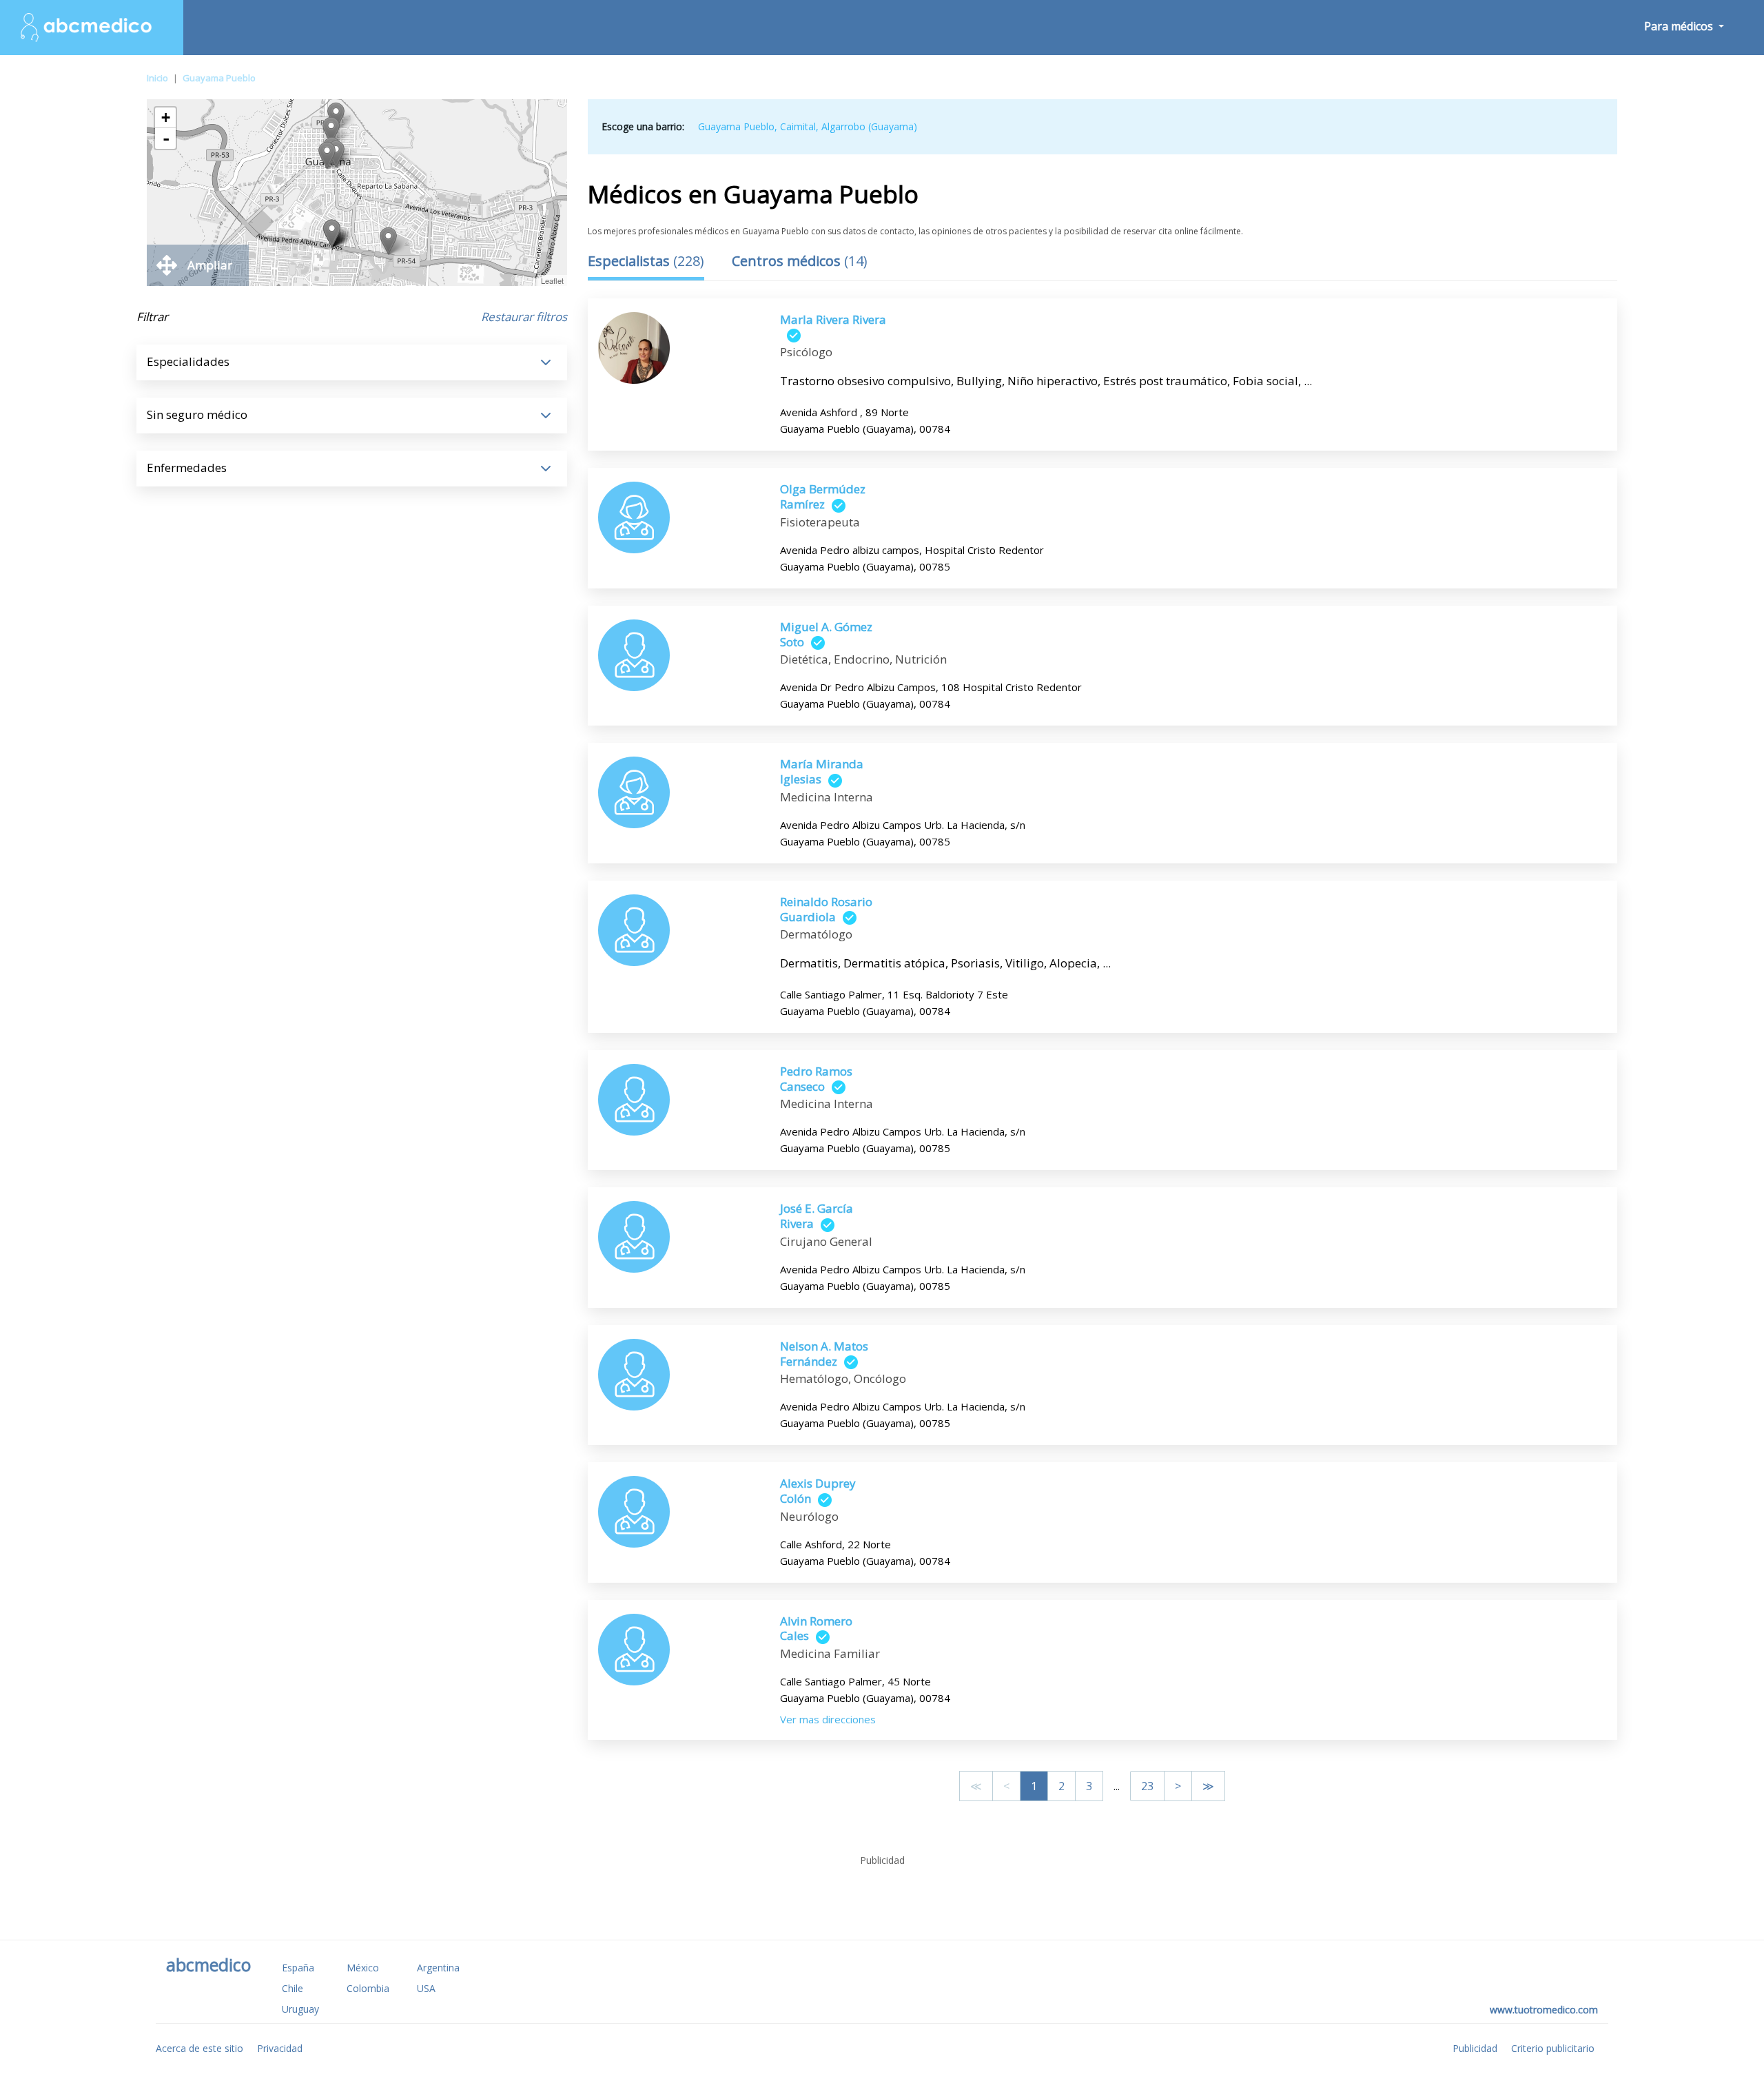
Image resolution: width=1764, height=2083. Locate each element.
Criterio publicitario (1553, 2048)
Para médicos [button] (1680, 26)
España (298, 1968)
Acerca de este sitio (199, 2048)
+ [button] (166, 117)
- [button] (166, 138)
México (363, 1968)
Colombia (368, 1988)
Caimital (798, 126)
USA (426, 1988)
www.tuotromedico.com (1544, 2010)
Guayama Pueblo (219, 78)
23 (1147, 1786)
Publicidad (1475, 2048)
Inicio (157, 78)
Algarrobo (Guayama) (869, 126)
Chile (293, 1988)
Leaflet (552, 280)
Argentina (438, 1968)
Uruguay (300, 2009)
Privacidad (280, 2048)
